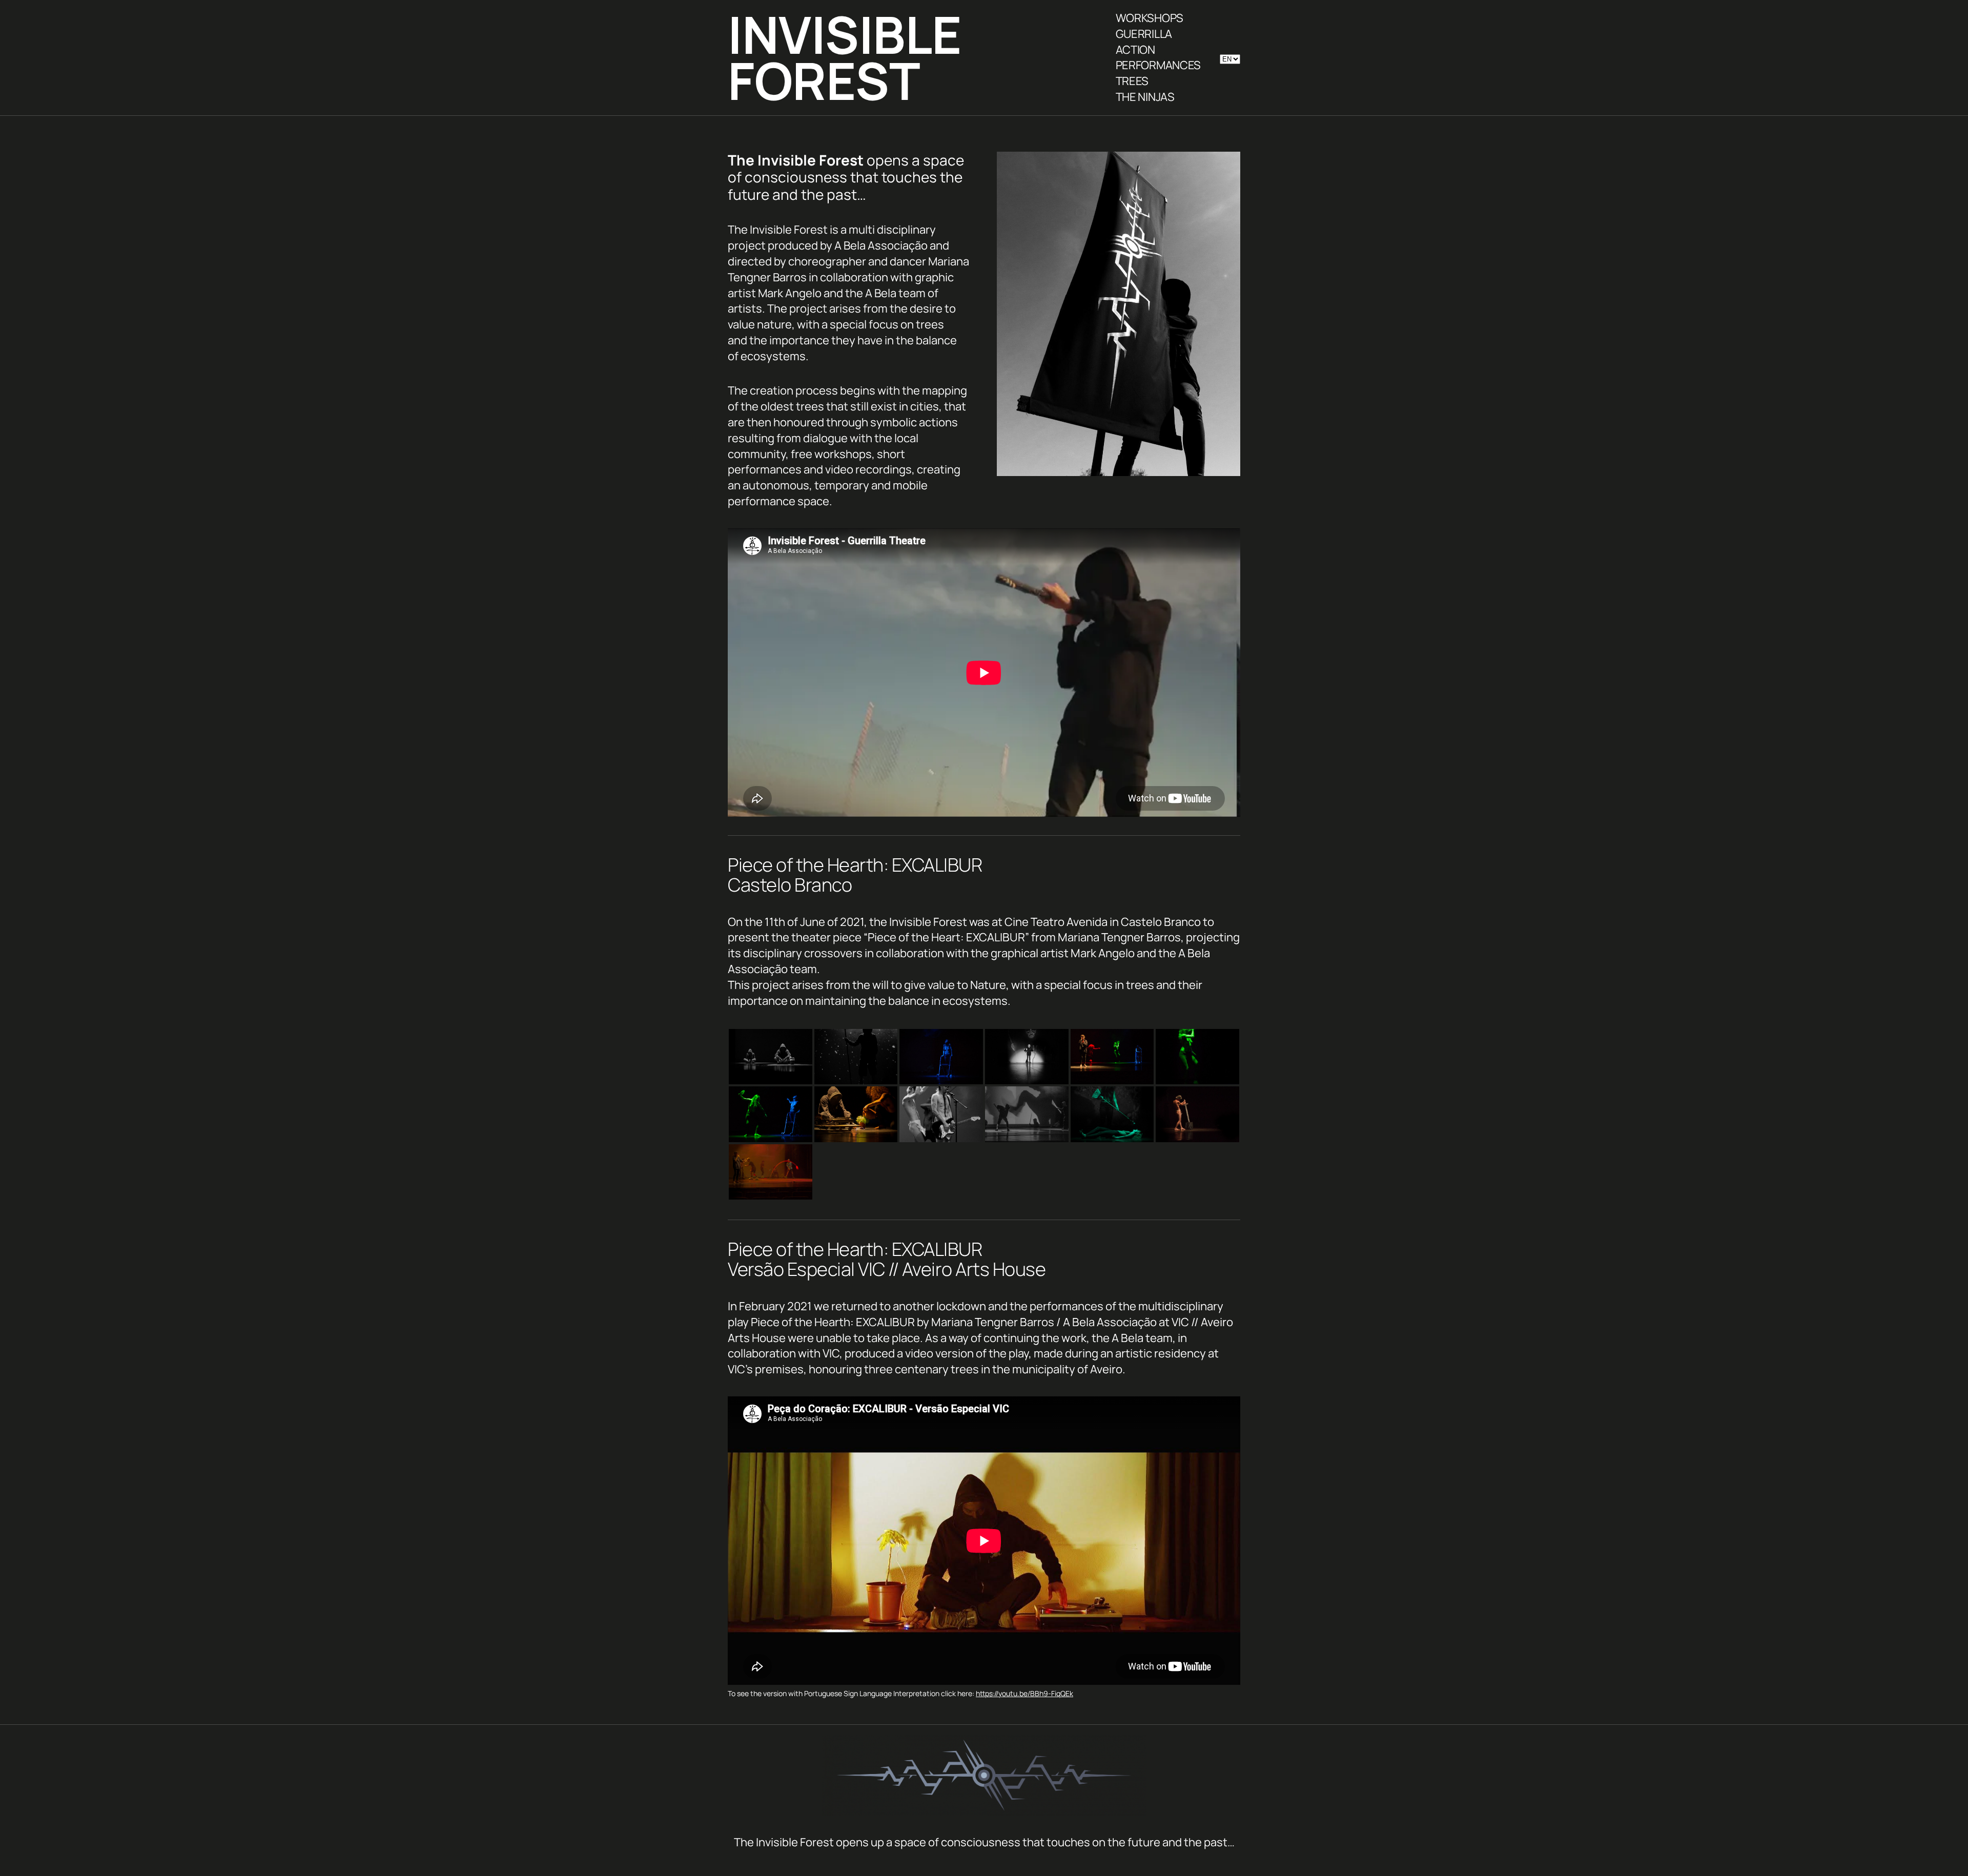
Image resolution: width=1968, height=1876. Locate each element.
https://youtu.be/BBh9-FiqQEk (1024, 1693)
